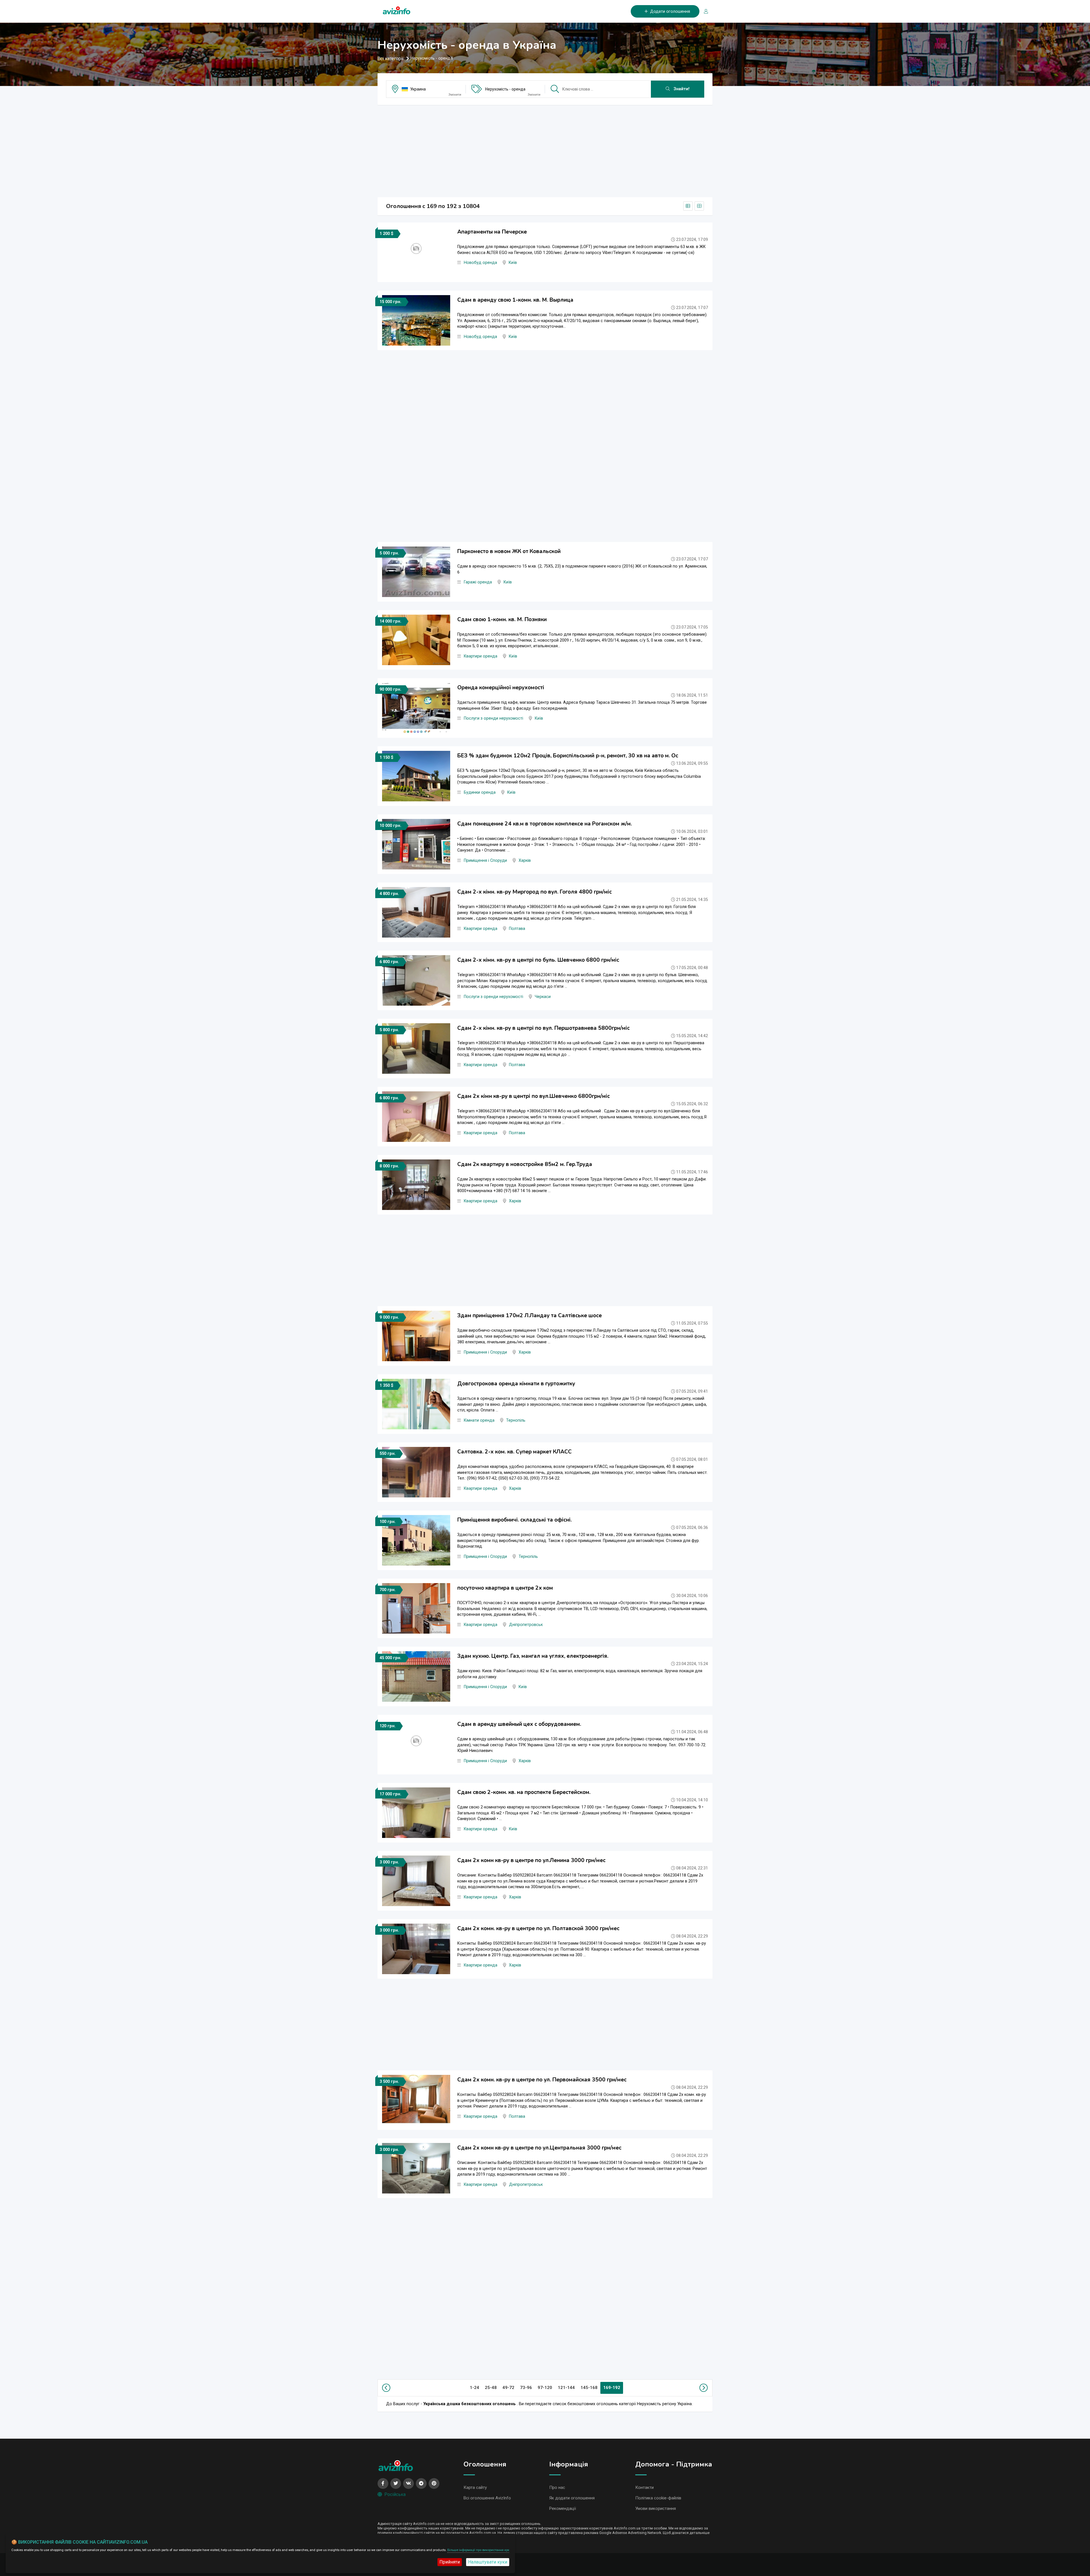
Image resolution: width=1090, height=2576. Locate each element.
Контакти (644, 2487)
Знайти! (681, 89)
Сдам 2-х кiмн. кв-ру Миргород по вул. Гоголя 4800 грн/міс (534, 892)
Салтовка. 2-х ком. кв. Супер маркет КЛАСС (514, 1452)
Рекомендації (563, 2508)
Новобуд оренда (480, 263)
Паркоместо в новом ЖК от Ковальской (509, 551)
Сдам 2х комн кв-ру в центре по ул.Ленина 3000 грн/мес (531, 1860)
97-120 (545, 2388)
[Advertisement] (545, 149)
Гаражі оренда (478, 582)
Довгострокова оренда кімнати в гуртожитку (516, 1384)
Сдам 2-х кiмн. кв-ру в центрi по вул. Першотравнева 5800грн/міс (543, 1028)
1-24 (474, 2388)
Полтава (517, 929)
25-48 (491, 2388)
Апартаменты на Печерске (492, 232)
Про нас (557, 2487)
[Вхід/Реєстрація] (704, 11)
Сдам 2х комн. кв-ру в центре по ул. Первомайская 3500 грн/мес (542, 2080)
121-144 (566, 2388)
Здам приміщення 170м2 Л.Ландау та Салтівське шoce (530, 1316)
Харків (525, 861)
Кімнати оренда (479, 1420)
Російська (395, 2494)
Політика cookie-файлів (658, 2498)
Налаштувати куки (488, 2562)
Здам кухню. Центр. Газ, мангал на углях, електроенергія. (533, 1656)
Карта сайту (475, 2487)
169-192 (612, 2388)
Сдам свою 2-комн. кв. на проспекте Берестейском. (524, 1792)
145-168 (589, 2388)
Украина (418, 89)
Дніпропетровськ (526, 1625)
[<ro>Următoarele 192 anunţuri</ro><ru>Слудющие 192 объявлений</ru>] (703, 2388)
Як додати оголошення (572, 2498)
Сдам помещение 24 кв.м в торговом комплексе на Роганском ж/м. (545, 824)
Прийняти (450, 2562)
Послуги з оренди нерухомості (493, 718)
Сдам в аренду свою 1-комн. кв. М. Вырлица (515, 300)
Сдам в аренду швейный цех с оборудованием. (519, 1724)
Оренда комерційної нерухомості (501, 688)
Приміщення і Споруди (485, 861)
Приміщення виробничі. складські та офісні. (514, 1520)
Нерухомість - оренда (505, 89)
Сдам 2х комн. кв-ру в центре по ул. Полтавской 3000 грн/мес (538, 1928)
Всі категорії (391, 59)
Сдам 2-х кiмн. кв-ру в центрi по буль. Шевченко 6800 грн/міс (538, 960)
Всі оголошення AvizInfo (487, 2498)
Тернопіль (516, 1420)
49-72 (508, 2388)
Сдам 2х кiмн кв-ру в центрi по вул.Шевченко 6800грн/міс (534, 1096)
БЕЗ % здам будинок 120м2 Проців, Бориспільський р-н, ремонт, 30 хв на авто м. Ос (568, 756)
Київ (513, 263)
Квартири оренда (481, 656)
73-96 (526, 2388)
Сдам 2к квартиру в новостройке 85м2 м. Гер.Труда (525, 1164)
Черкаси (543, 997)
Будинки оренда (480, 792)
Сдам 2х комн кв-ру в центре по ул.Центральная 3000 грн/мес (539, 2148)
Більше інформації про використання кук (478, 2550)
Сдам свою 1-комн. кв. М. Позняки (502, 619)
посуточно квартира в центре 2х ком (505, 1588)
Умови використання (656, 2508)
